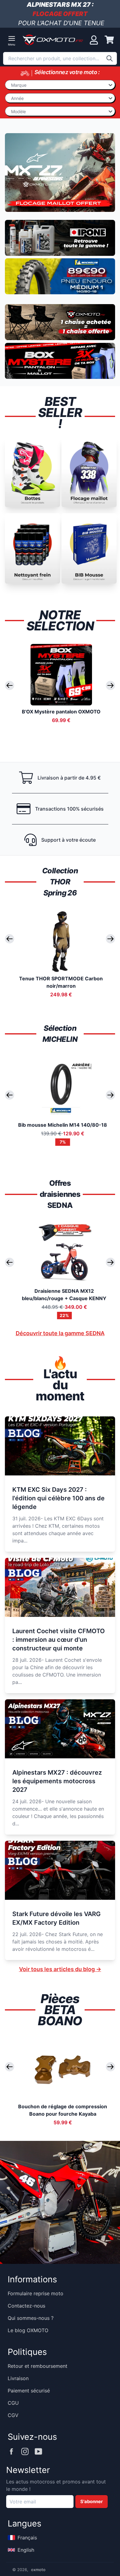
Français (27, 2538)
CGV (13, 2415)
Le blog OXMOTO (28, 2330)
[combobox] (60, 58)
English (26, 2550)
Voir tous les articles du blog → (60, 1969)
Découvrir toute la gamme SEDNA (60, 1333)
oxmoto (38, 2570)
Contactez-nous (26, 2306)
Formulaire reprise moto (36, 2293)
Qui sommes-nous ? (31, 2318)
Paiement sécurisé (29, 2391)
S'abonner (92, 2502)
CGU (13, 2403)
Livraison (18, 2378)
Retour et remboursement (38, 2366)
